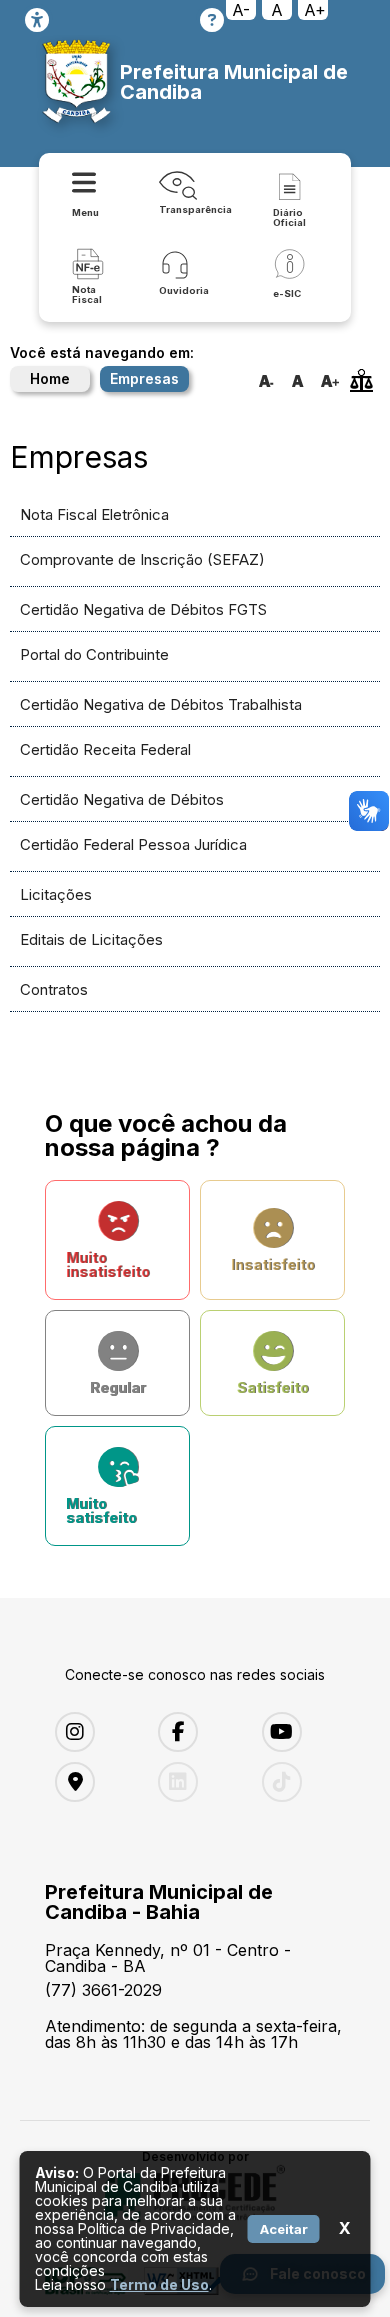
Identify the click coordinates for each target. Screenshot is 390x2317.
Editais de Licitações (91, 939)
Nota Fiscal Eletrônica (94, 514)
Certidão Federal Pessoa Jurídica (133, 844)
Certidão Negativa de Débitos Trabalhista (161, 704)
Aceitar (284, 2229)
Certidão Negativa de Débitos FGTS (143, 609)
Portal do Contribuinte (94, 654)
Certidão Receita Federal (105, 749)
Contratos (54, 989)
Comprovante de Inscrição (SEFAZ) (142, 559)
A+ (315, 10)
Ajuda (212, 20)
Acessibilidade (37, 20)
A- (241, 10)
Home (50, 378)
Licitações (56, 894)
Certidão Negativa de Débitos (122, 799)
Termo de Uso (159, 2284)
